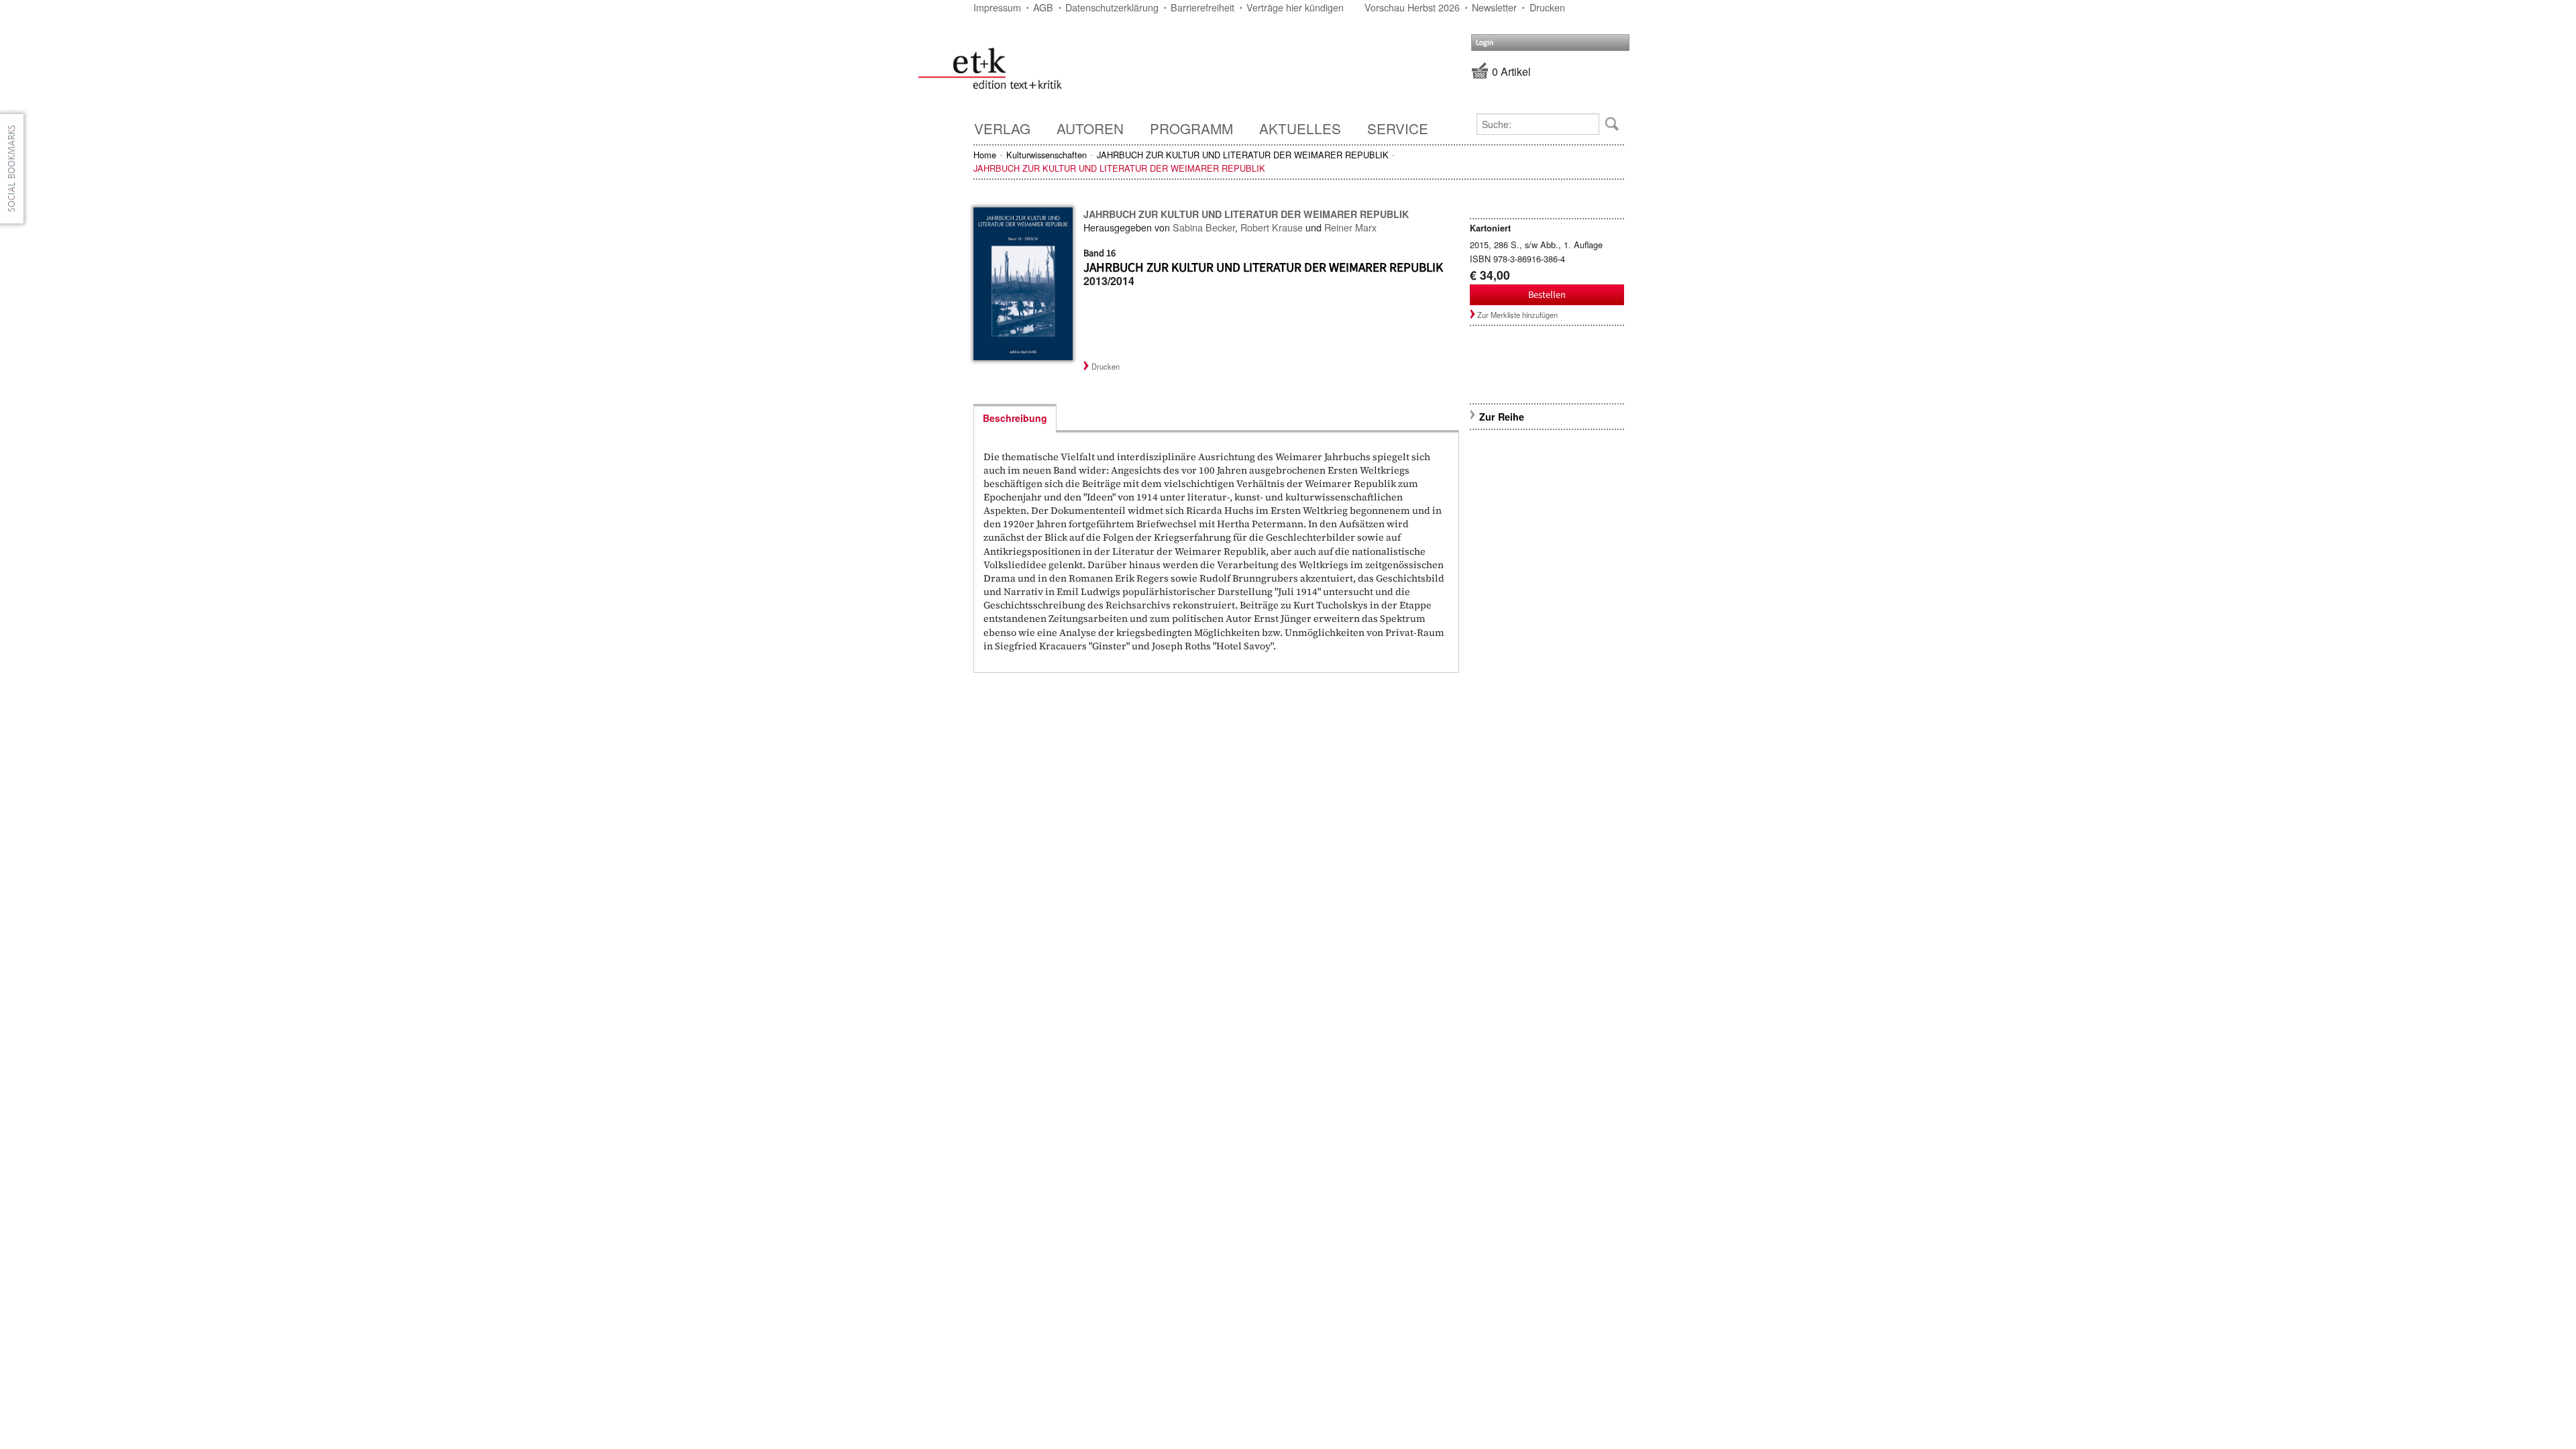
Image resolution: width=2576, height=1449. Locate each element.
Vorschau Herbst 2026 (1412, 7)
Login (1485, 43)
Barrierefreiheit (1202, 7)
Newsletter (1494, 7)
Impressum (997, 7)
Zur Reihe (1502, 417)
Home (985, 155)
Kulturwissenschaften (1046, 155)
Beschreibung (1015, 418)
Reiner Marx (1350, 227)
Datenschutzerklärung (1112, 7)
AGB (1043, 7)
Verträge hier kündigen (1295, 7)
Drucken (1547, 7)
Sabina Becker (1204, 227)
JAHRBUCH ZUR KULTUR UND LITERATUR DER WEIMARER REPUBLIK (1243, 155)
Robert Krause (1272, 227)
